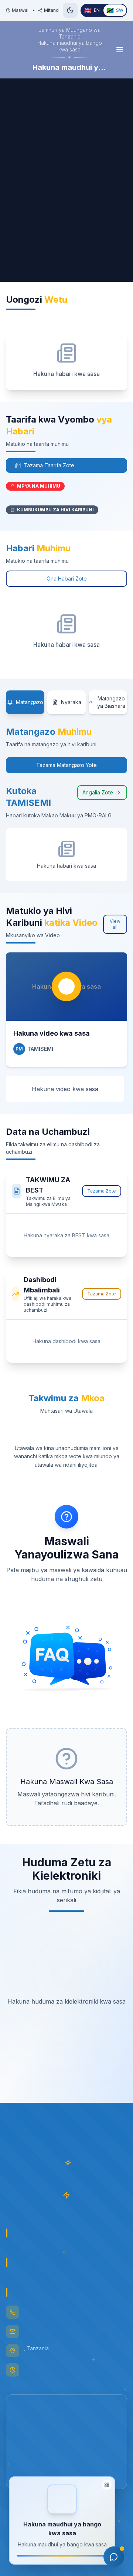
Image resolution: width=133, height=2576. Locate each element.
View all (115, 924)
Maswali (21, 10)
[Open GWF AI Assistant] (114, 2557)
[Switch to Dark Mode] (70, 10)
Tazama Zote (102, 1191)
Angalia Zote (98, 792)
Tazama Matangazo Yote (66, 765)
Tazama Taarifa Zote (49, 465)
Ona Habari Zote (67, 579)
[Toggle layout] (107, 2487)
